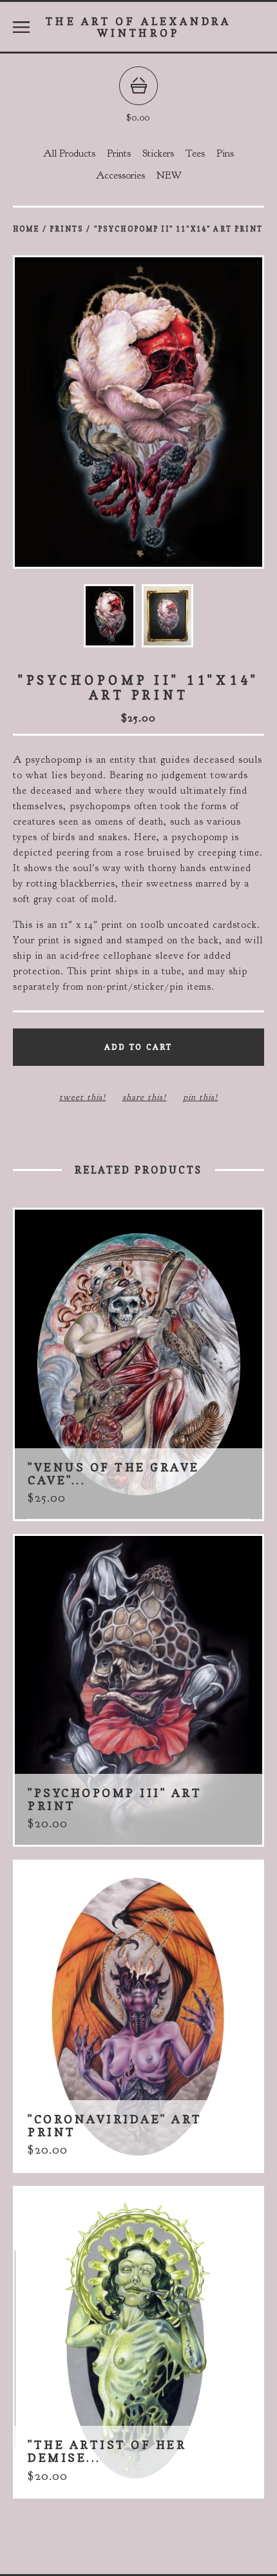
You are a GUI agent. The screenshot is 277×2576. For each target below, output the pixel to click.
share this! (145, 1097)
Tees (195, 153)
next (201, 413)
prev (76, 413)
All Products (69, 153)
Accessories (120, 175)
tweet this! (83, 1097)
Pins (225, 153)
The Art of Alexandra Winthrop (138, 27)
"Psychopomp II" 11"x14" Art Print (178, 229)
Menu (21, 27)
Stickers (158, 153)
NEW (169, 175)
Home (26, 229)
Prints (119, 153)
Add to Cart (138, 1047)
